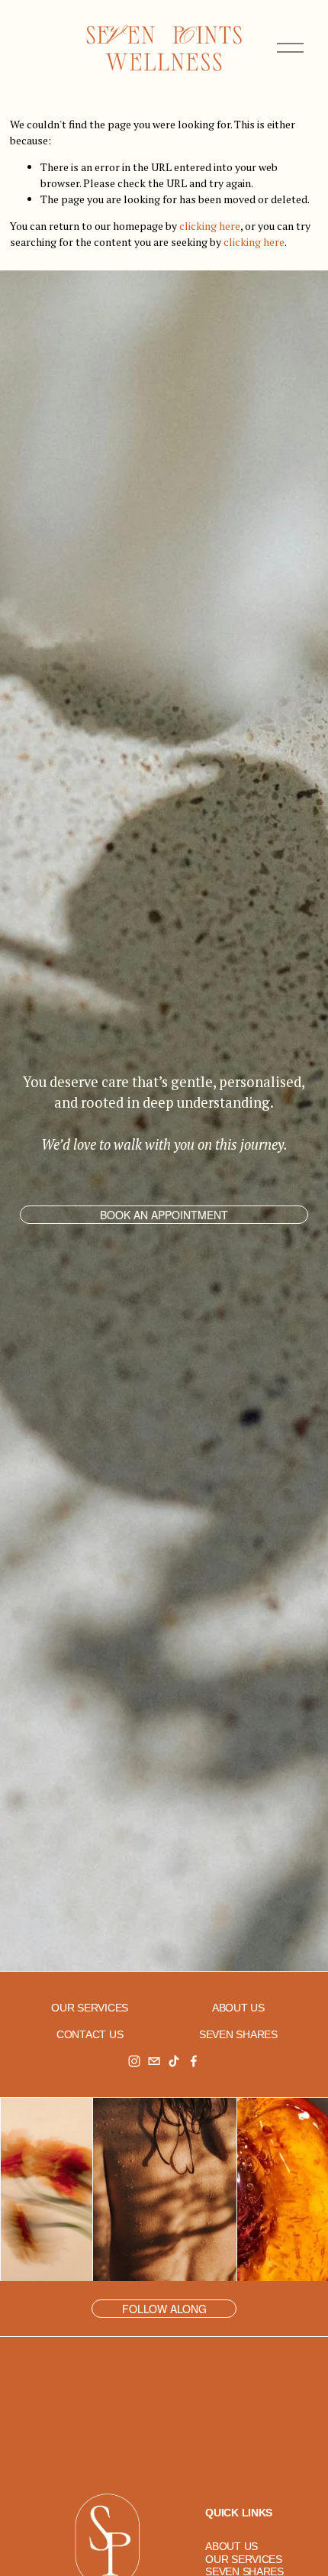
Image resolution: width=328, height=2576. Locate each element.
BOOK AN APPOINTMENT (164, 1215)
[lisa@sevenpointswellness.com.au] (154, 2061)
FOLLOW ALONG (164, 2309)
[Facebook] (194, 2061)
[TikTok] (174, 2061)
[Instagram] (134, 2061)
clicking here (210, 226)
